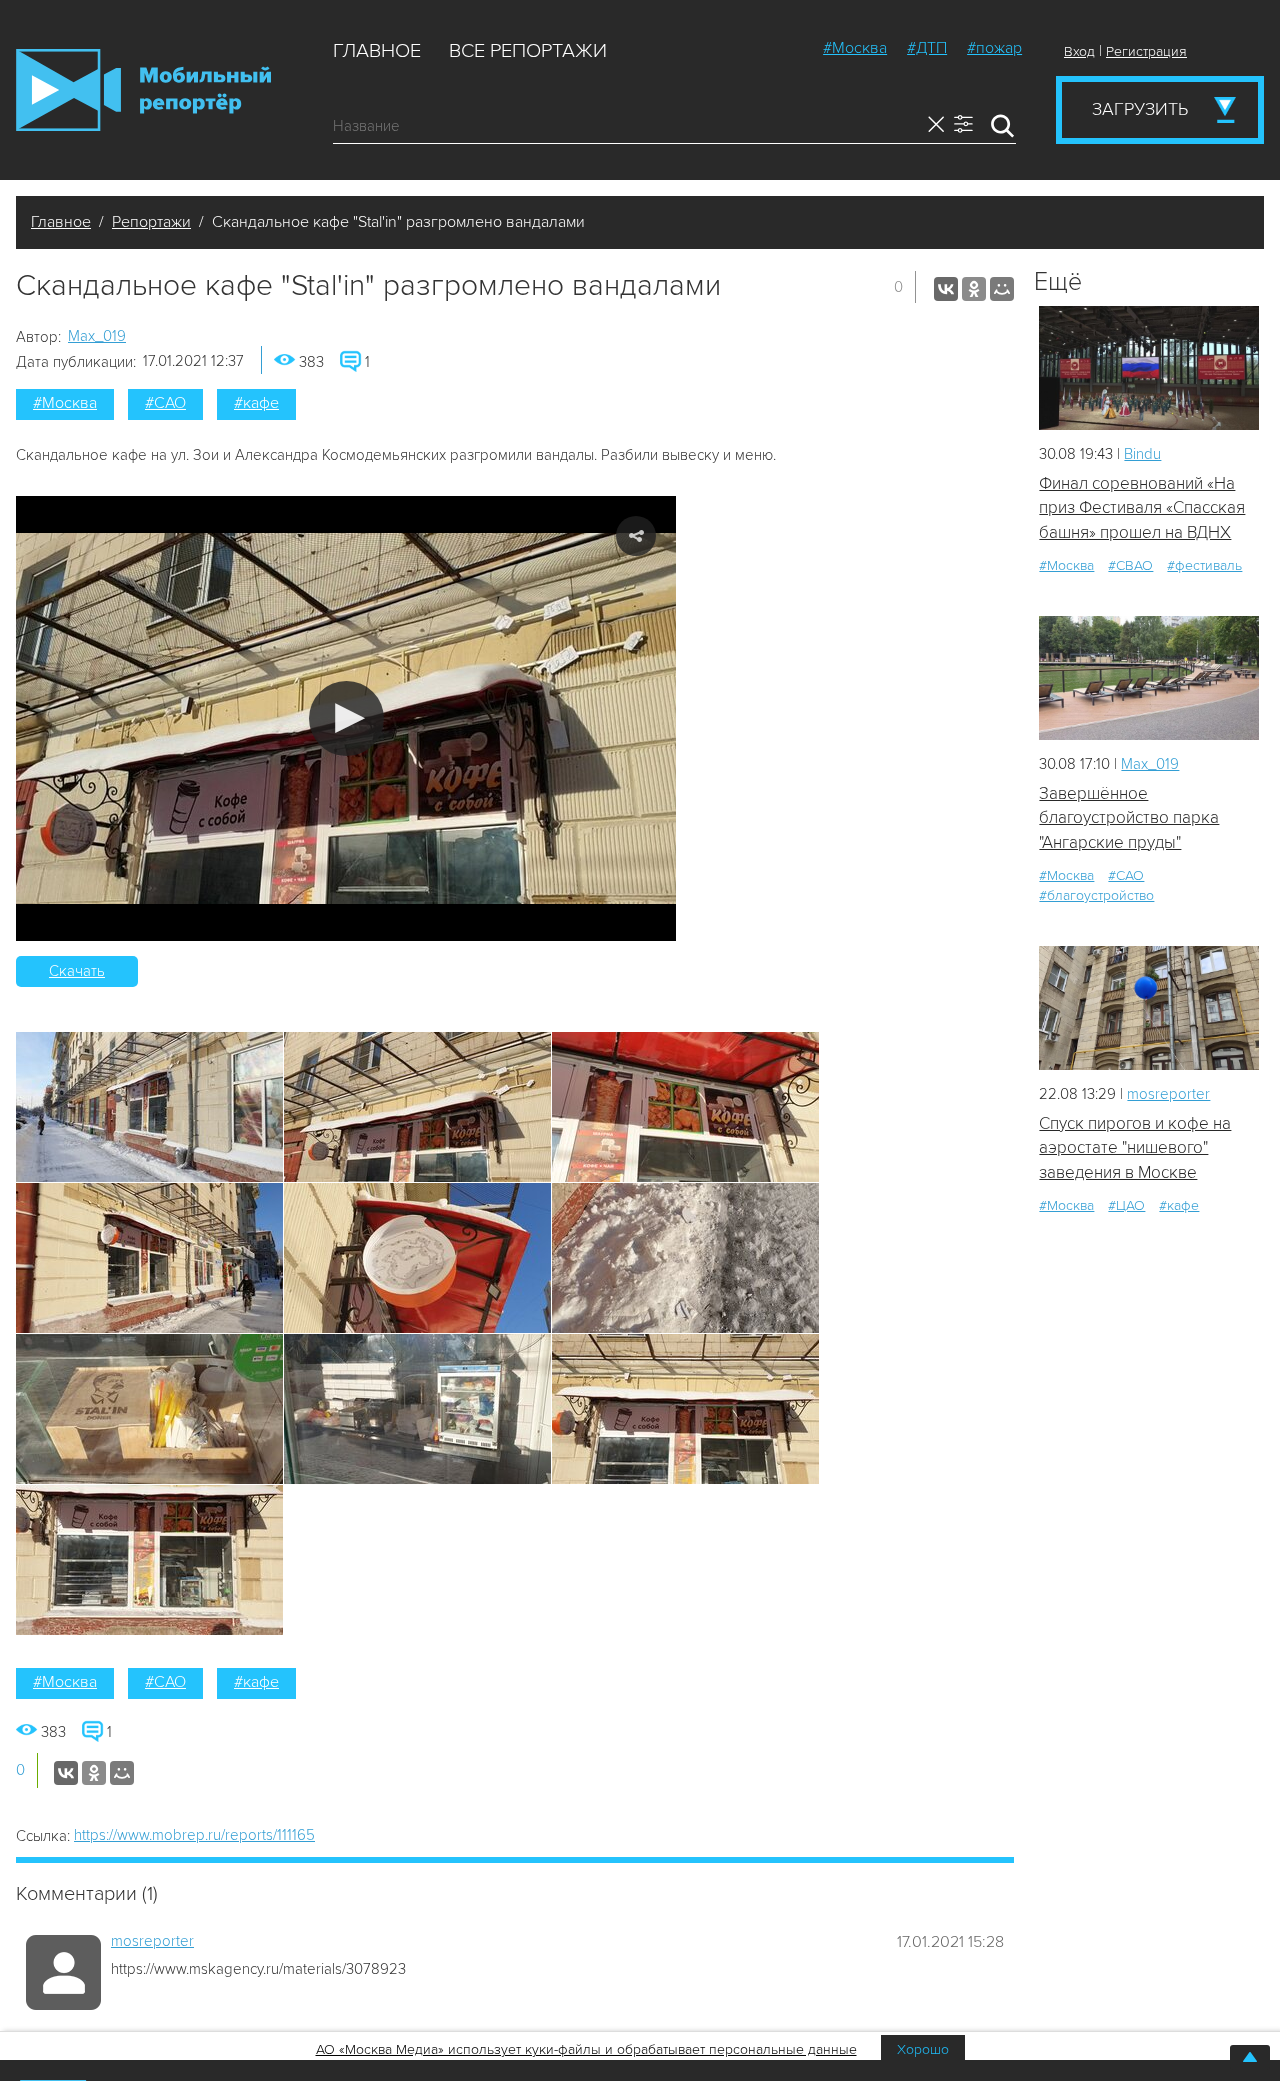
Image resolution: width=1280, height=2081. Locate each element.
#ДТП (927, 48)
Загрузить (1140, 109)
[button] (346, 718)
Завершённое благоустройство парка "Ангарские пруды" (1129, 818)
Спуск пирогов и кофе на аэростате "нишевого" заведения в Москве (1135, 1148)
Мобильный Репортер (143, 90)
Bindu (1142, 454)
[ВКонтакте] (946, 289)
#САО (165, 403)
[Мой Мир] (1002, 289)
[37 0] (1149, 677)
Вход (1079, 51)
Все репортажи (528, 51)
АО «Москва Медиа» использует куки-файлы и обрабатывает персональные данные (586, 2049)
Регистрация (1146, 51)
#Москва (855, 48)
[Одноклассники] (974, 289)
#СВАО (1130, 565)
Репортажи (151, 222)
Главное (377, 51)
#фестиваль (1204, 565)
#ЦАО (1126, 1205)
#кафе (256, 403)
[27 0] (1149, 367)
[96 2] (1149, 1007)
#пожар (994, 48)
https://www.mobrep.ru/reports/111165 (194, 1835)
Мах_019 (97, 336)
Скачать (77, 971)
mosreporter (152, 1941)
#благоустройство (1096, 895)
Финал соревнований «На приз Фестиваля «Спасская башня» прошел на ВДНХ (1142, 508)
